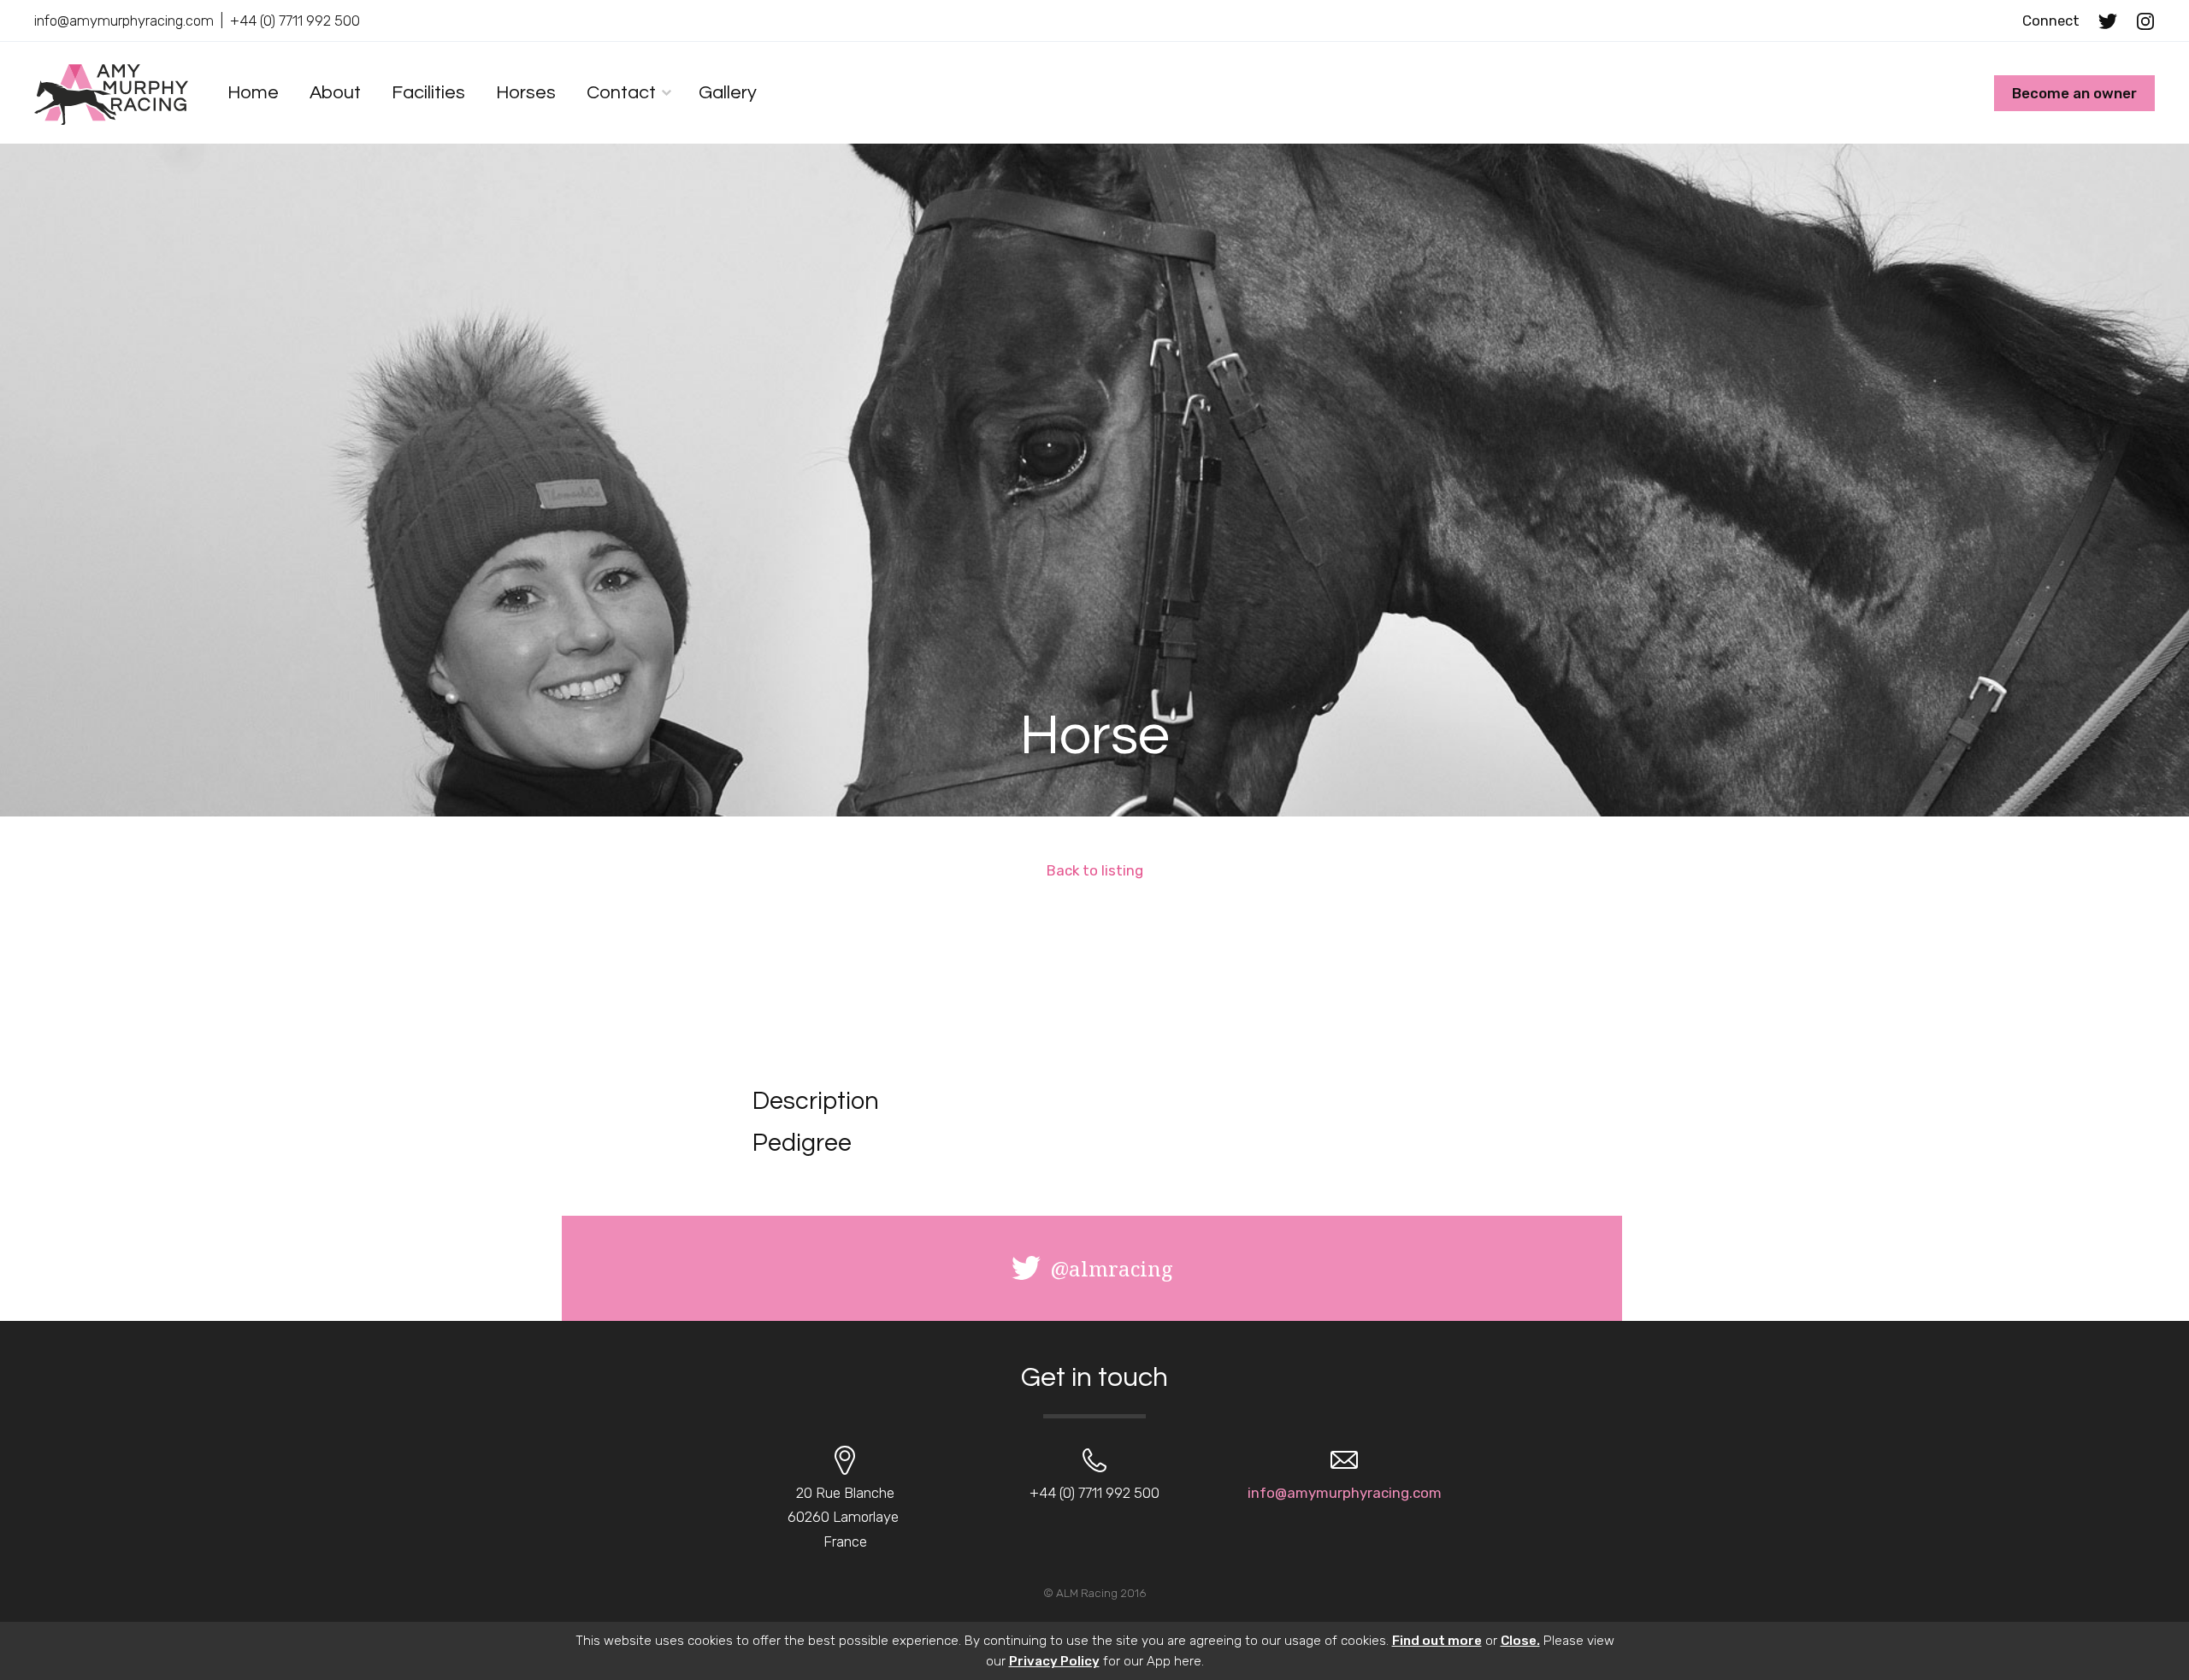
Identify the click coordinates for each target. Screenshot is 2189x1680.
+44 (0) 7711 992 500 (295, 21)
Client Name (111, 94)
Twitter (2108, 21)
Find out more (1437, 1641)
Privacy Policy (1054, 1661)
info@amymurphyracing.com (124, 21)
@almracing (1112, 1268)
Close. (1520, 1641)
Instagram (2145, 21)
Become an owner (2074, 93)
